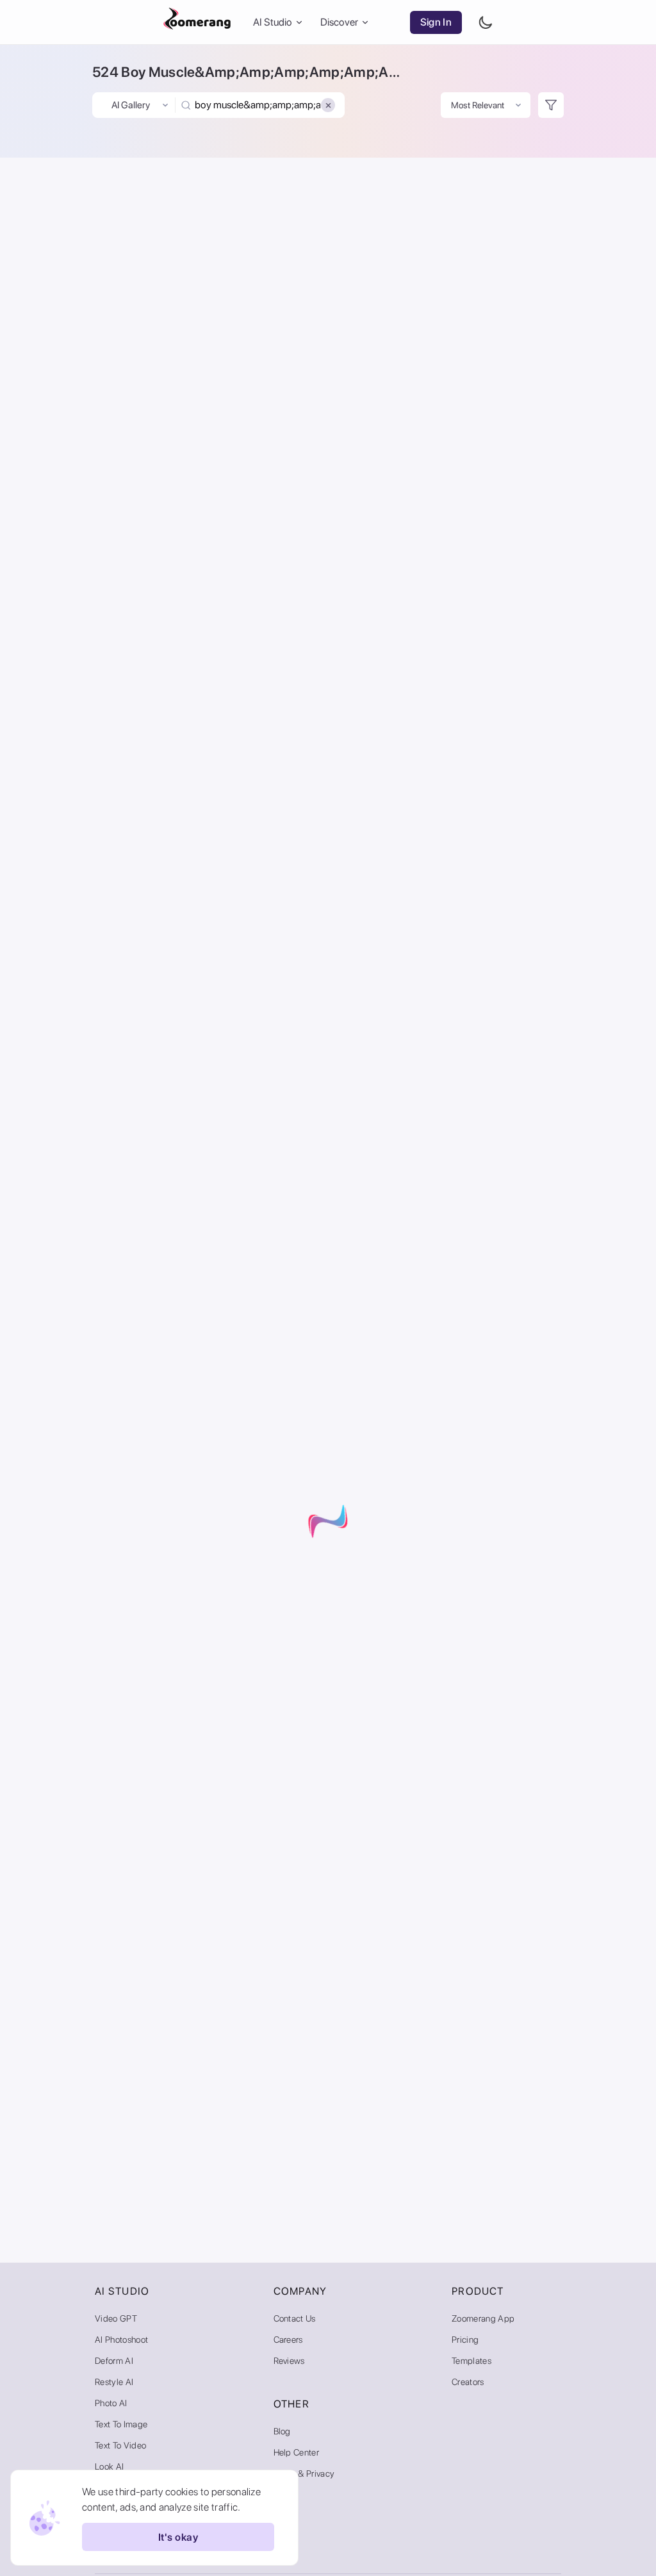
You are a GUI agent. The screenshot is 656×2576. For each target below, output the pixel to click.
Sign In (436, 22)
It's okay (178, 2537)
